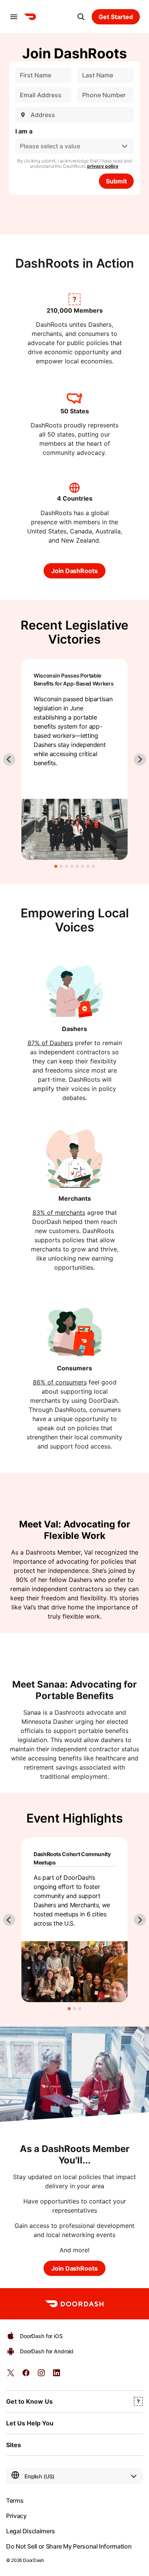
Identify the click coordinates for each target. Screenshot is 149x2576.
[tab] (56, 866)
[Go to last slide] (9, 760)
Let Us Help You (30, 2423)
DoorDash (33, 2560)
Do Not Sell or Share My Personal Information (69, 2546)
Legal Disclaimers (31, 2531)
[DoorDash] (30, 17)
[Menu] (14, 17)
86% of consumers (60, 1382)
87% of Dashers (50, 1043)
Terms (15, 2501)
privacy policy (103, 166)
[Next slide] (140, 760)
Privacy (16, 2516)
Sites (14, 2445)
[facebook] (26, 2375)
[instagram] (41, 2375)
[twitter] (11, 2375)
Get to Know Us (29, 2401)
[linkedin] (57, 2375)
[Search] (81, 17)
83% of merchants (59, 1213)
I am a (24, 131)
